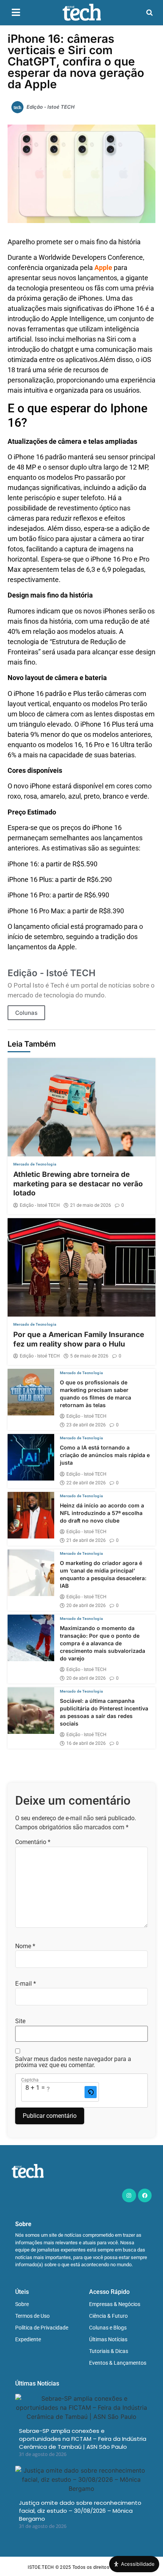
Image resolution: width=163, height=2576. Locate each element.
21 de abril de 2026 (86, 1540)
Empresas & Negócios (115, 2304)
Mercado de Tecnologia (35, 1164)
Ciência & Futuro (108, 2316)
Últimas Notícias (108, 2339)
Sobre (22, 2304)
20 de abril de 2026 (86, 1606)
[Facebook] (145, 2195)
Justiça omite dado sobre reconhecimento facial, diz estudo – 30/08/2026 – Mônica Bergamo (80, 2511)
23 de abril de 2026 (86, 1425)
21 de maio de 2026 (91, 1205)
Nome (25, 1946)
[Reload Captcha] (91, 2092)
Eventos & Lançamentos (118, 2363)
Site (20, 2021)
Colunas (26, 1013)
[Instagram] (129, 2195)
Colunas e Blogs (108, 2328)
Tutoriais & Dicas (109, 2351)
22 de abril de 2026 (86, 1483)
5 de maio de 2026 (89, 1356)
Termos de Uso (32, 2316)
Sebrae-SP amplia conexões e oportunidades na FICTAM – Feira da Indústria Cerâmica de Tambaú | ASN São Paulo (83, 2439)
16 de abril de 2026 (86, 1743)
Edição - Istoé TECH (40, 1205)
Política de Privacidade (42, 2328)
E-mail (26, 1984)
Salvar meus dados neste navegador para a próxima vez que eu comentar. (73, 2062)
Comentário (33, 1842)
